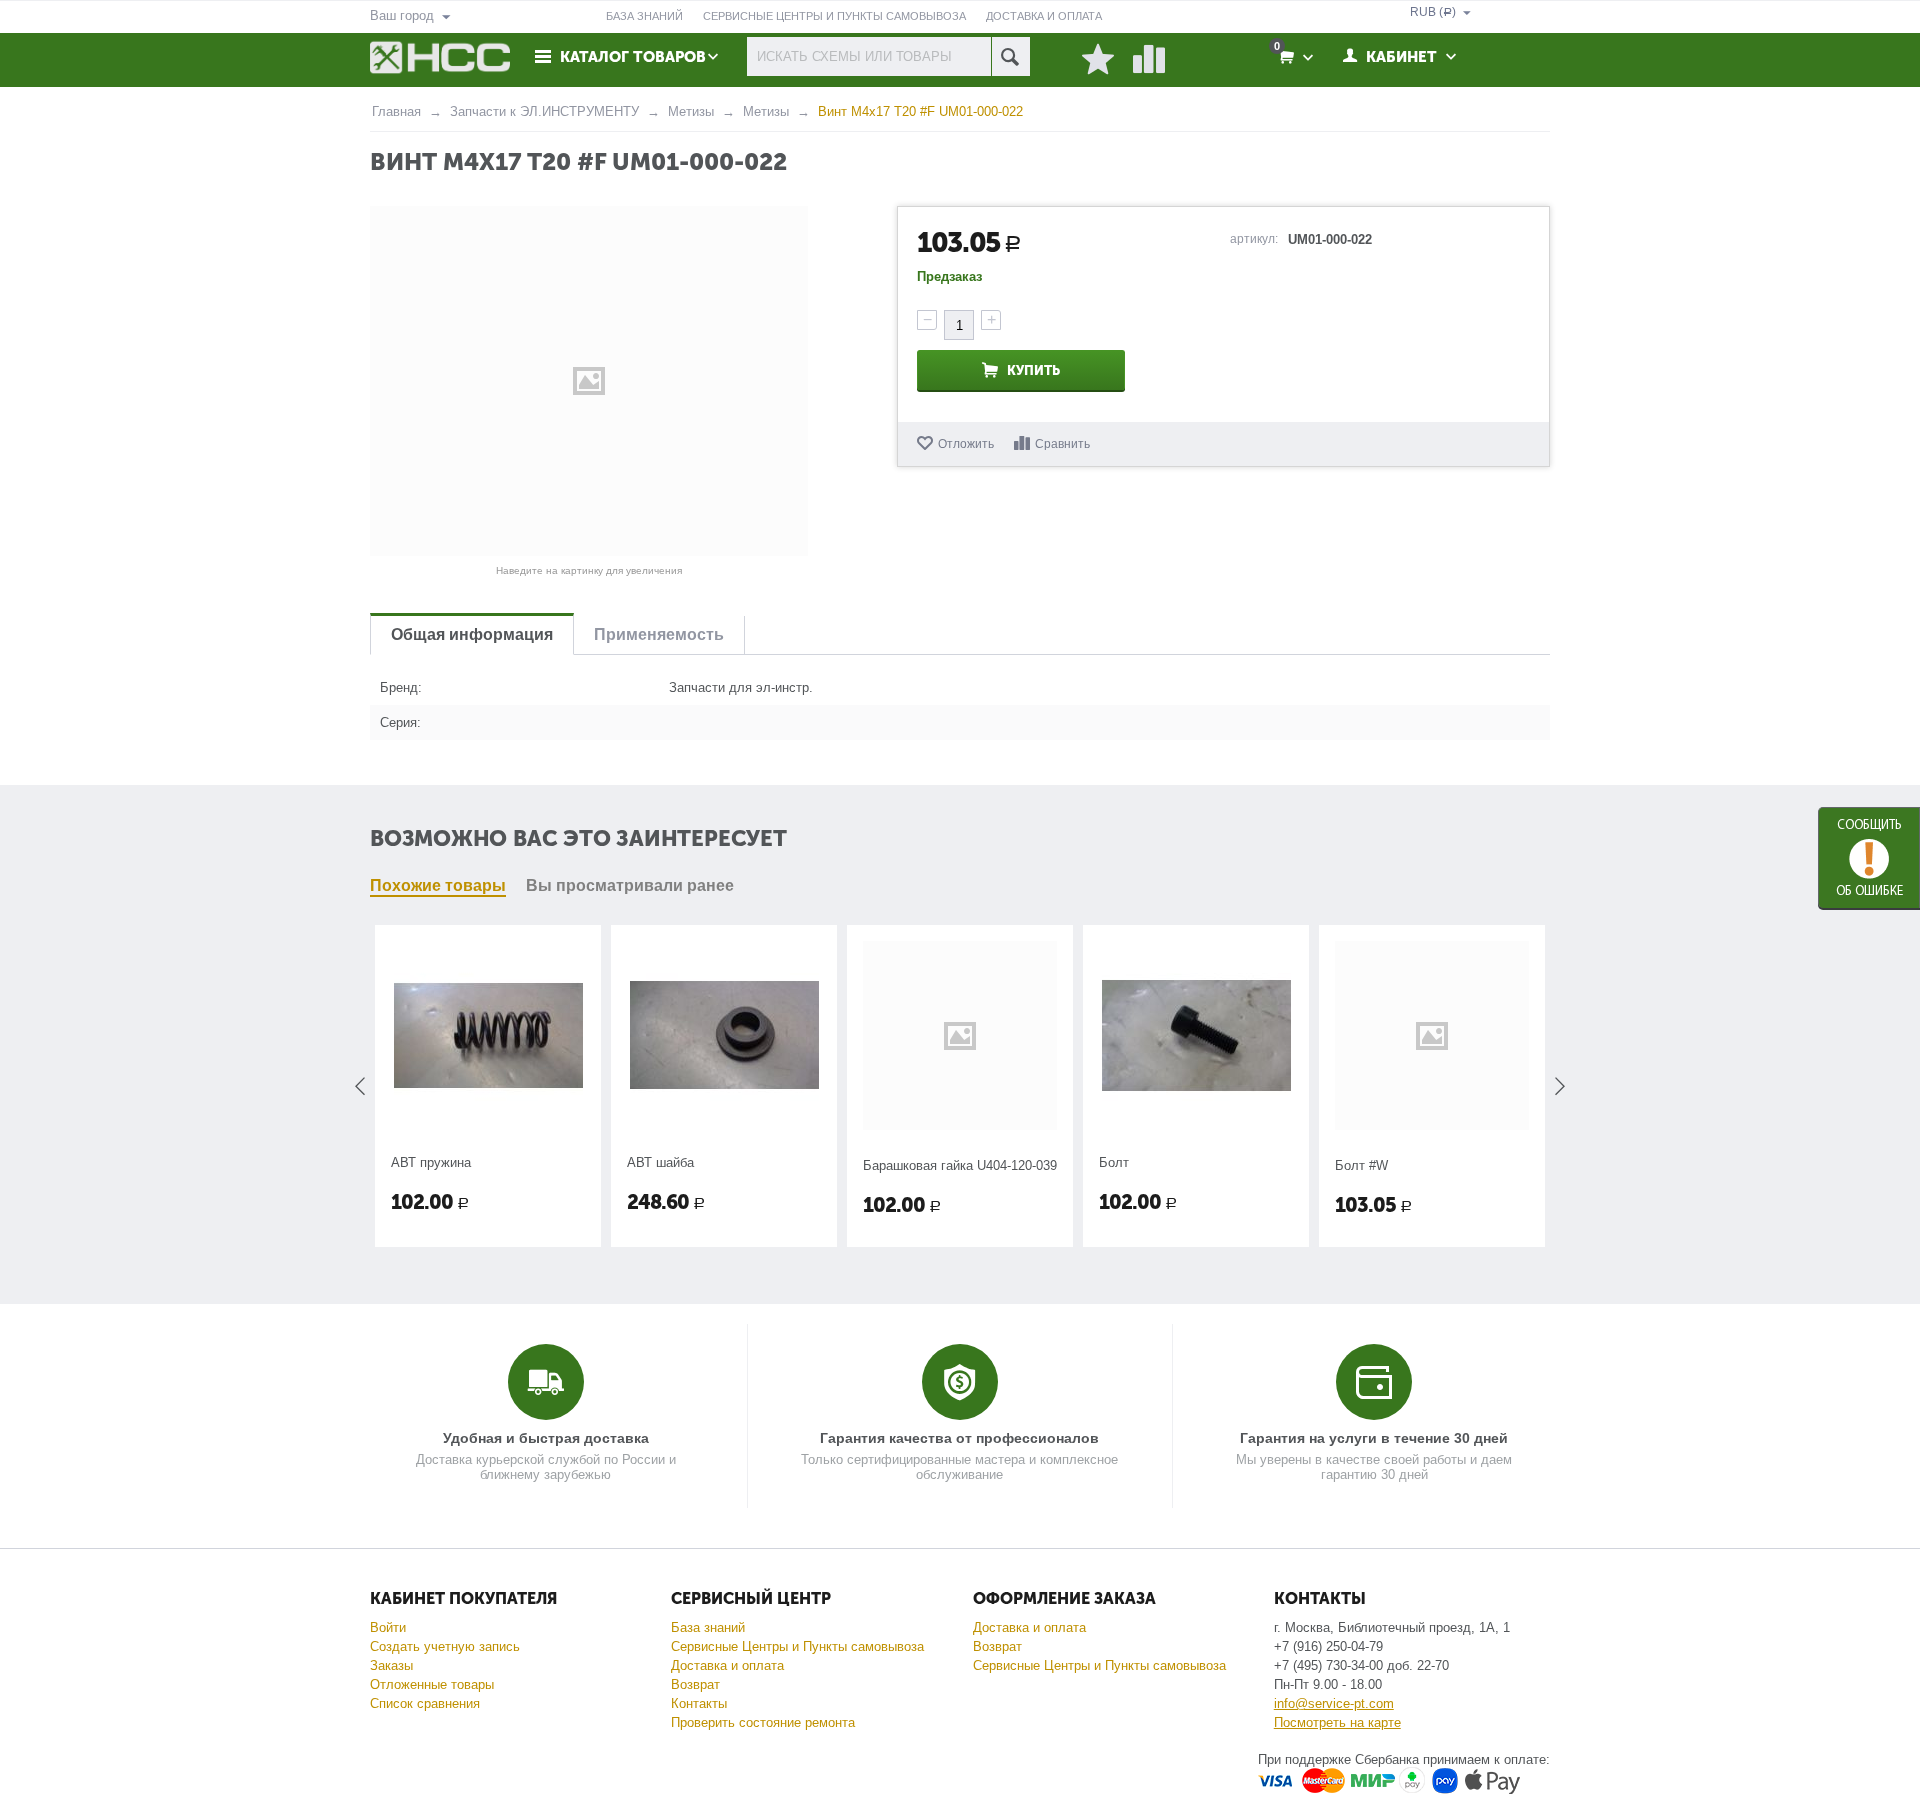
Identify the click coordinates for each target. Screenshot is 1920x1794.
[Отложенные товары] (1098, 60)
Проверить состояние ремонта (763, 1722)
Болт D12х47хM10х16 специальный (1413, 1170)
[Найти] (1010, 56)
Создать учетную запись (445, 1646)
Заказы (391, 1665)
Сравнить (1062, 444)
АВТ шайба (437, 1162)
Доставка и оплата (727, 1665)
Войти (388, 1627)
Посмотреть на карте (1337, 1722)
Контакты (699, 1703)
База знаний (708, 1627)
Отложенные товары (432, 1684)
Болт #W (1138, 1165)
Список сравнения (425, 1703)
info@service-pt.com (1334, 1703)
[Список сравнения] (1149, 60)
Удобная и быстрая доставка (546, 1438)
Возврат (695, 1684)
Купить (1033, 370)
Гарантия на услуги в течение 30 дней (1374, 1438)
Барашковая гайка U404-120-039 (737, 1165)
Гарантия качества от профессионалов (959, 1438)
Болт (891, 1162)
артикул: (1254, 239)
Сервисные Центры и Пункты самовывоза (797, 1646)
